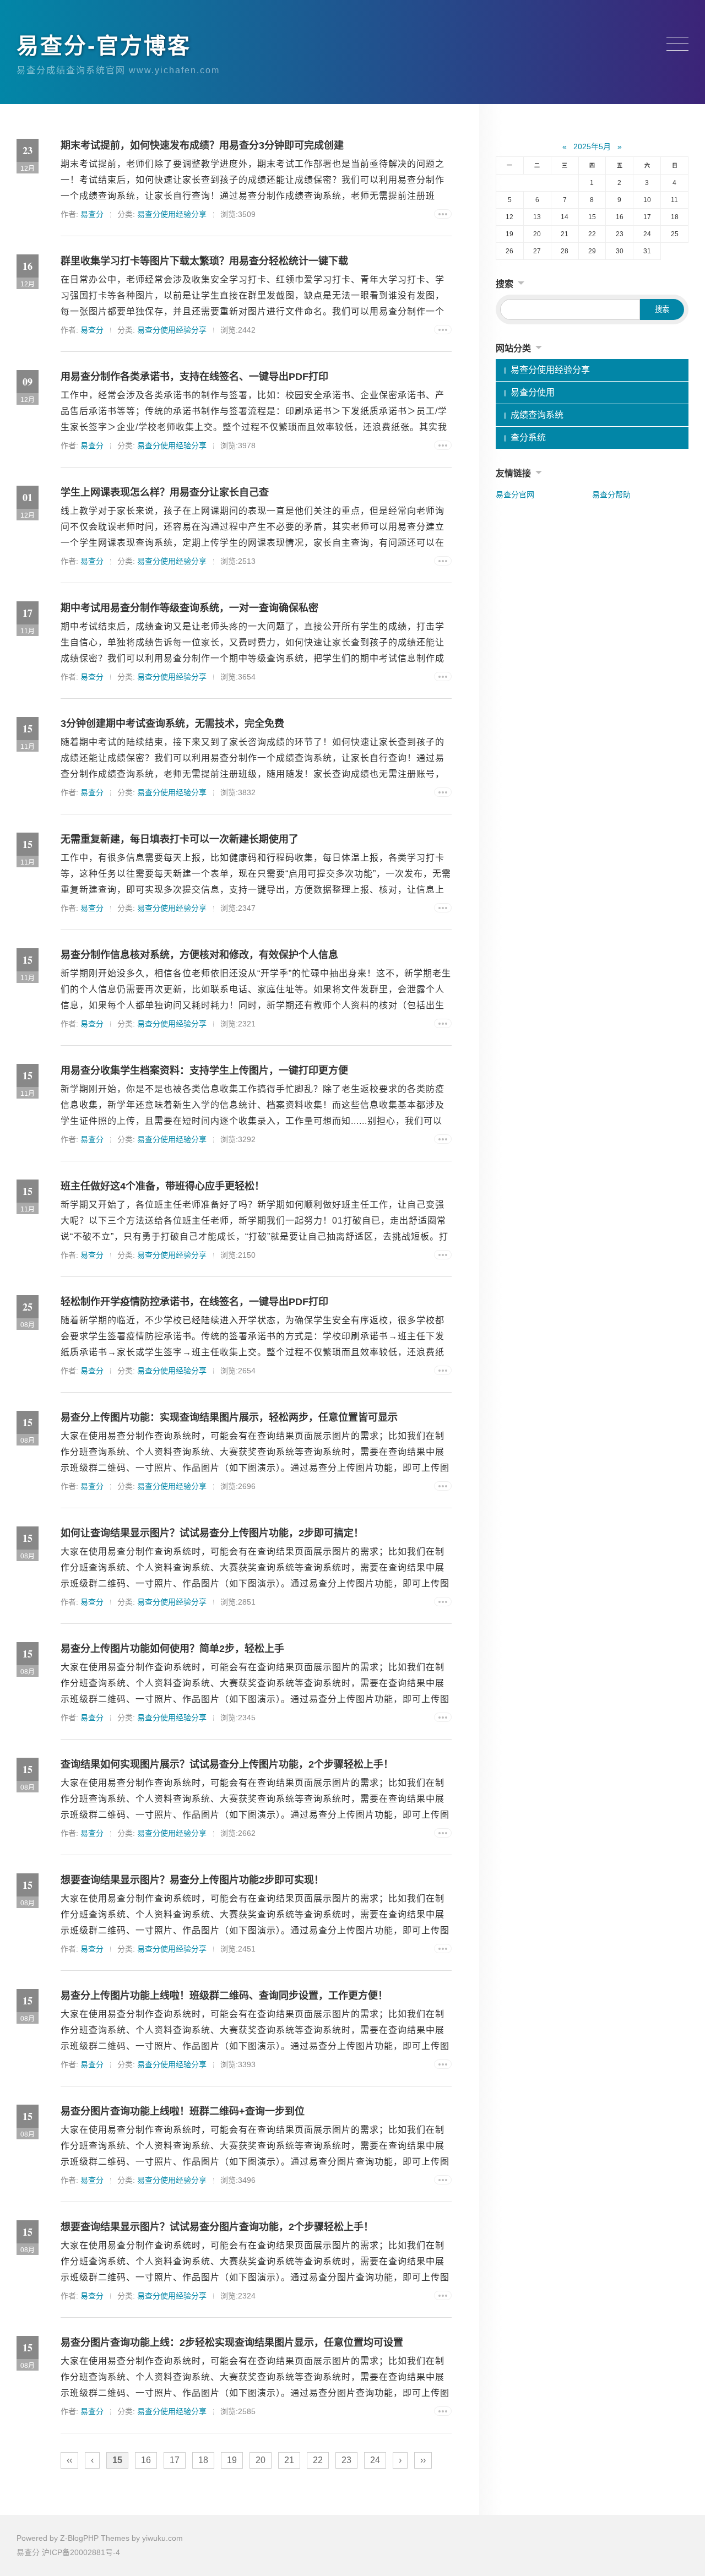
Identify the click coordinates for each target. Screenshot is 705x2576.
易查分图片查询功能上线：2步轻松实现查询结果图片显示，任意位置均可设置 (232, 2343)
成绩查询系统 (537, 415)
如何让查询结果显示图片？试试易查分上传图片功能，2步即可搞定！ (212, 1533)
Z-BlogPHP (79, 2538)
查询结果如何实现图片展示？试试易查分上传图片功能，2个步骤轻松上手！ (227, 1764)
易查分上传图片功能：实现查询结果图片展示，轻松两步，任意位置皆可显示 (229, 1417)
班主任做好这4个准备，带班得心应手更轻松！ (162, 1186)
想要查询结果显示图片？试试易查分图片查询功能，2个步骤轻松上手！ (217, 2227)
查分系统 (528, 438)
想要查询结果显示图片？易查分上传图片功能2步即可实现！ (192, 1880)
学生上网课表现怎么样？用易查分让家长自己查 (165, 492)
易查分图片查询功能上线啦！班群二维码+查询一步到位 (183, 2111)
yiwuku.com (162, 2538)
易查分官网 (515, 494)
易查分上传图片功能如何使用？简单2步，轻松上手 (172, 1649)
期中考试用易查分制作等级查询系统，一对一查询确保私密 (189, 608)
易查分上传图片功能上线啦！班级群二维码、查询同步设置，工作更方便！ (224, 1996)
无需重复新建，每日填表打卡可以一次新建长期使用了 (180, 839)
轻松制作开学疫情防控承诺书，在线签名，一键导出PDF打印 (194, 1302)
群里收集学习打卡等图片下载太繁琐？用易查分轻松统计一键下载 (204, 261)
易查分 (92, 214)
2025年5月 (592, 146)
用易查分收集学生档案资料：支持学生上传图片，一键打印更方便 (204, 1070)
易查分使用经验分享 (172, 214)
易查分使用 (533, 392)
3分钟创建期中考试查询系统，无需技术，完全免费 (172, 724)
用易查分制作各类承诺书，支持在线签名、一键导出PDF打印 (194, 377)
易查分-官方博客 (104, 46)
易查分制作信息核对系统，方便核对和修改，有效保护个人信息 (199, 955)
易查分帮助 (611, 494)
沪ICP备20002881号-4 (81, 2552)
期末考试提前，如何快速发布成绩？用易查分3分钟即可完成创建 (202, 145)
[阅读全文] (443, 214)
